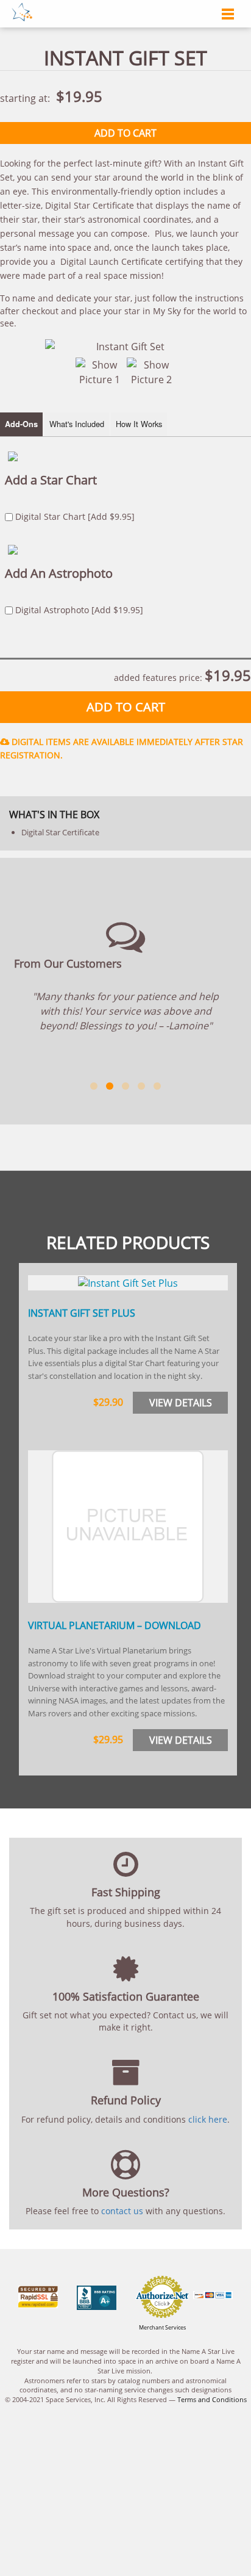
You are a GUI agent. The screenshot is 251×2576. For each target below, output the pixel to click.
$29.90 (108, 1402)
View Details (181, 1403)
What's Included (77, 424)
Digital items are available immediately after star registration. (122, 748)
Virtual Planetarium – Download (115, 1625)
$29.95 (108, 1740)
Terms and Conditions (212, 2399)
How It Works (139, 424)
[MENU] (225, 15)
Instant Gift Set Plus (82, 1313)
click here (208, 2119)
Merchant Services (162, 2327)
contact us (122, 2211)
